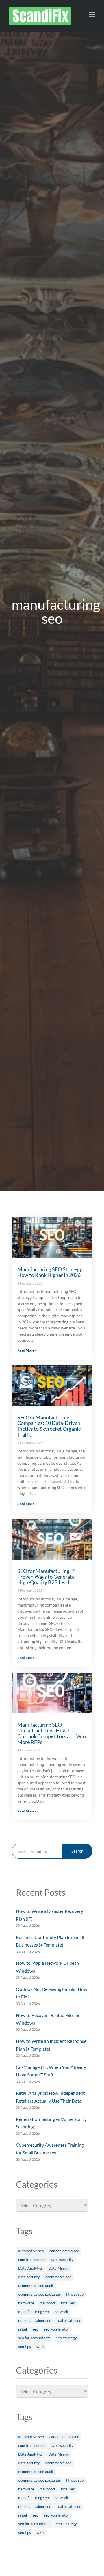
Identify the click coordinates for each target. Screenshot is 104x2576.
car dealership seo (64, 2251)
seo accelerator (56, 2329)
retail (23, 2329)
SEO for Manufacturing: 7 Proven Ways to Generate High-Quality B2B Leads (46, 1577)
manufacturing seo (34, 2312)
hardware (26, 2303)
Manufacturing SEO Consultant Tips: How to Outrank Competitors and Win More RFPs (52, 1733)
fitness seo (75, 2294)
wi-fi (40, 2347)
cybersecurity (62, 2260)
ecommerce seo (58, 2277)
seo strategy (66, 2338)
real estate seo (69, 2320)
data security (29, 2277)
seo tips (25, 2347)
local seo (68, 2303)
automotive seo (31, 2251)
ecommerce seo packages (39, 2294)
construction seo (32, 2260)
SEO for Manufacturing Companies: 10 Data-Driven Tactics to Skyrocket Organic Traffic (49, 1426)
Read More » (27, 1350)
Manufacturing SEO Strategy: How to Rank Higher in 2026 (50, 1272)
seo (35, 2329)
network (61, 2312)
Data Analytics (30, 2268)
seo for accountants (34, 2338)
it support (48, 2303)
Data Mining (58, 2268)
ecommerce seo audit (36, 2286)
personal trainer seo (35, 2320)
